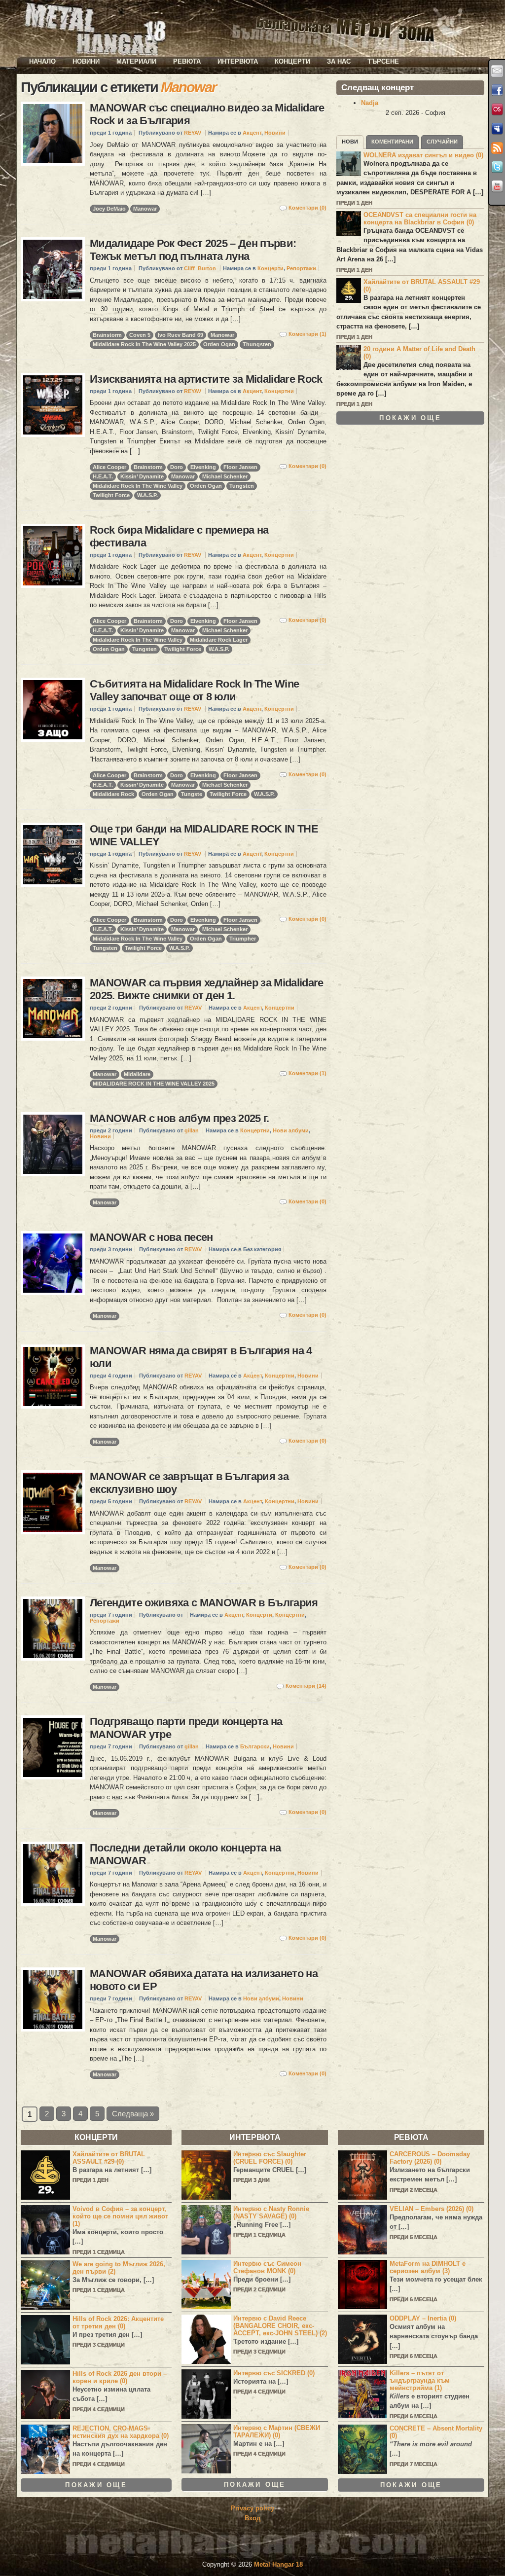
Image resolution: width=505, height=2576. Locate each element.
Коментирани (392, 142)
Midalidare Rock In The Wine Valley (138, 486)
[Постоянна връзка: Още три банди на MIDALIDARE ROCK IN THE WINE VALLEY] (53, 855)
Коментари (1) (307, 334)
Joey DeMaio (109, 209)
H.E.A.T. (103, 476)
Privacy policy (252, 2508)
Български (255, 1746)
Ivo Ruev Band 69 (180, 335)
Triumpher (243, 939)
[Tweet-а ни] (497, 167)
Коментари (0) (307, 208)
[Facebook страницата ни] (497, 90)
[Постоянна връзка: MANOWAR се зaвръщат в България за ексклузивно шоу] (53, 1502)
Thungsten (257, 344)
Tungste (192, 794)
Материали (136, 61)
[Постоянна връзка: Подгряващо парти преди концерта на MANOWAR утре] (53, 1747)
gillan (192, 1130)
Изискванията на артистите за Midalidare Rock (206, 379)
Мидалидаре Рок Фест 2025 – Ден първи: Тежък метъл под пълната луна (193, 250)
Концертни (279, 391)
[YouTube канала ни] (497, 186)
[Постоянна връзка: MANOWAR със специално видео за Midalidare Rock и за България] (53, 134)
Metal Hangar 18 (278, 2564)
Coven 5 (140, 335)
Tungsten (242, 486)
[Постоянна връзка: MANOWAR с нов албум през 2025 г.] (53, 1144)
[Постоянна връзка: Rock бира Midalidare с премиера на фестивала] (53, 556)
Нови (350, 142)
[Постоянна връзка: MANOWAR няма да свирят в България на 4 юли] (53, 1377)
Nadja (370, 103)
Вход (252, 2518)
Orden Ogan (219, 344)
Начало (42, 61)
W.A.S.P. (147, 495)
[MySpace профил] (497, 129)
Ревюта (187, 61)
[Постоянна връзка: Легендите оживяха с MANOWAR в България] (53, 1629)
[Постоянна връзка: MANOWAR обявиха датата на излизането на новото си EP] (53, 1999)
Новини (86, 61)
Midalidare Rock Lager (219, 640)
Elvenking (203, 467)
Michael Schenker (225, 476)
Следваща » (133, 2114)
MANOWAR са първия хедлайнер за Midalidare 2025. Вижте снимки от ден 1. (207, 989)
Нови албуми (291, 1130)
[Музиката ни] (497, 109)
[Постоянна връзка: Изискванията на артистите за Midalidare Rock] (53, 405)
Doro (177, 467)
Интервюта (238, 61)
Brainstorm (107, 335)
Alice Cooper (109, 467)
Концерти (292, 61)
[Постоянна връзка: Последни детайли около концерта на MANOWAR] (53, 1874)
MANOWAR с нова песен (151, 1237)
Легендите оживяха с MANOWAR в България (204, 1603)
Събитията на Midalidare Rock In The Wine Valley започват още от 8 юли (194, 690)
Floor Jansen (240, 467)
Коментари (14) (306, 1686)
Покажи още (410, 418)
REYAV (193, 133)
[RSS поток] (497, 148)
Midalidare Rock (113, 794)
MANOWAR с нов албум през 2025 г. (180, 1118)
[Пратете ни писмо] (497, 71)
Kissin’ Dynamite (142, 476)
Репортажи (301, 268)
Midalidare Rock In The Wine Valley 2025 (144, 344)
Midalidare (137, 1074)
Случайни (442, 142)
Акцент (252, 133)
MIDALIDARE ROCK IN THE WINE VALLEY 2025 (154, 1084)
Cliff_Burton (200, 268)
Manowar (145, 209)
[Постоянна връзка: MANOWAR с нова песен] (53, 1263)
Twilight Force (111, 495)
